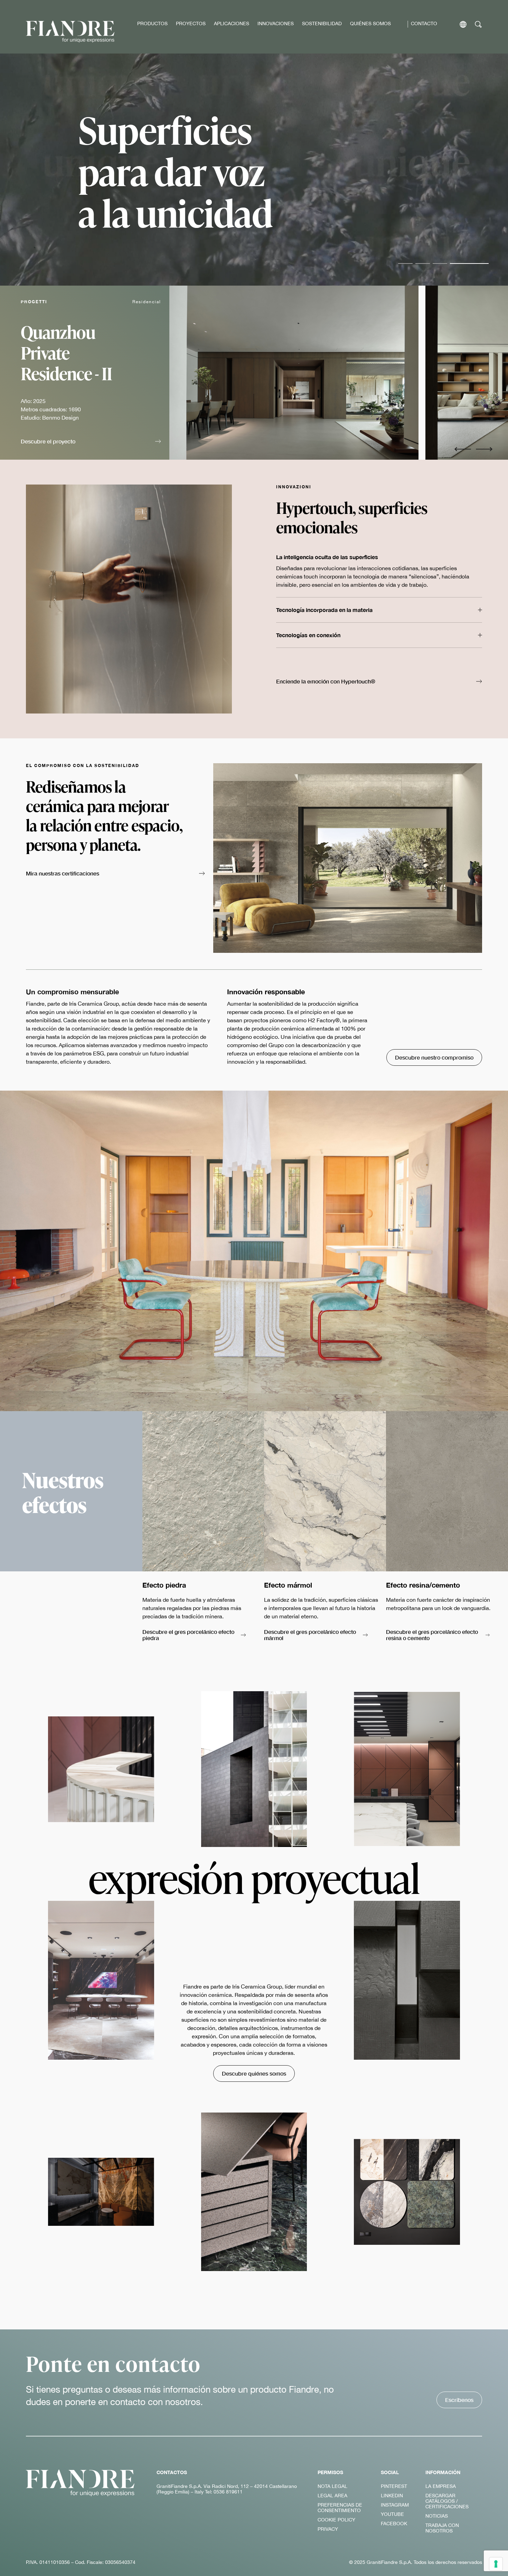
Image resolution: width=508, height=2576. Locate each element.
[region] (339, 373)
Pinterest (394, 2486)
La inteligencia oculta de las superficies (327, 557)
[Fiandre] (70, 32)
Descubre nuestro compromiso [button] (434, 1057)
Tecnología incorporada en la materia (324, 610)
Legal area (332, 2496)
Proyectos (191, 23)
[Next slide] (484, 449)
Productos (152, 23)
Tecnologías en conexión (308, 635)
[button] (91, 442)
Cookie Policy (336, 2520)
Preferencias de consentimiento (340, 2508)
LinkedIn (392, 2496)
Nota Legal (332, 2486)
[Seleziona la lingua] (463, 24)
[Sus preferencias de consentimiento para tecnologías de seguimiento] (496, 2564)
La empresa (441, 2486)
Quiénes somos (370, 23)
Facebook (394, 2524)
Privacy (328, 2529)
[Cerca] (478, 24)
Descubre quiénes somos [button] (254, 2073)
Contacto (424, 23)
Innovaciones (276, 23)
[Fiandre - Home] (80, 2483)
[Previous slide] (463, 449)
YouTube (392, 2514)
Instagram (395, 2505)
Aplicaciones (232, 23)
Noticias (437, 2516)
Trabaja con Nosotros (442, 2528)
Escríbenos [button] (459, 2400)
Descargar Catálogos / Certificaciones (447, 2501)
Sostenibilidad (322, 23)
